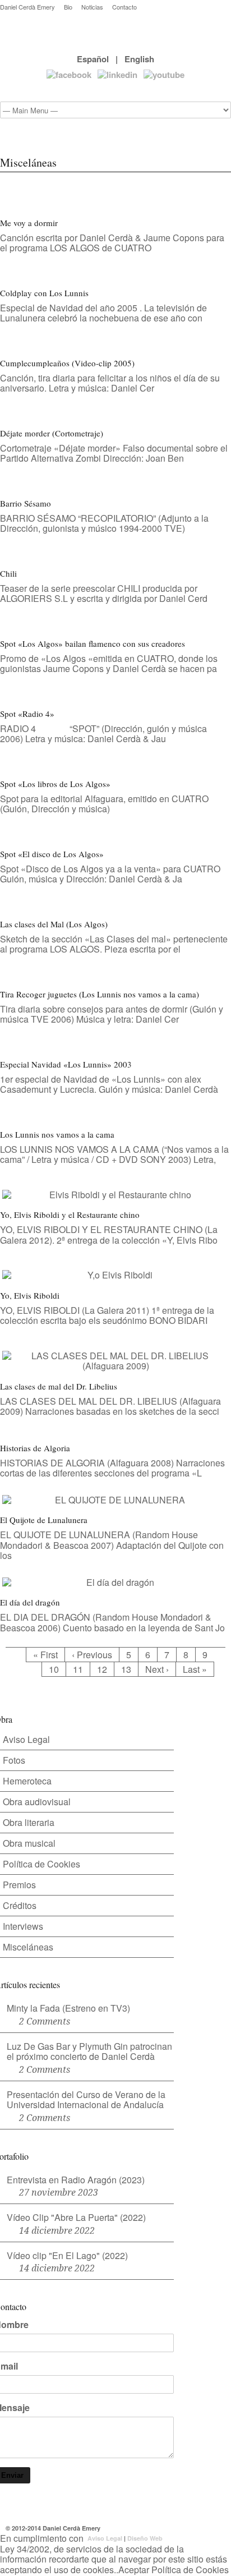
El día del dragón (30, 1602)
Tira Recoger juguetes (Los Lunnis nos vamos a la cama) (100, 994)
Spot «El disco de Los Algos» (52, 854)
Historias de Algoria (35, 1448)
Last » (195, 1669)
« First (45, 1655)
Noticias (92, 7)
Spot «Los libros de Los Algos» (55, 784)
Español (93, 59)
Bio (68, 7)
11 (78, 1669)
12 (102, 1669)
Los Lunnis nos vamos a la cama (57, 1134)
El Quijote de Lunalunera (44, 1520)
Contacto (124, 7)
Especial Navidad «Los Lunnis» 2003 (66, 1064)
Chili (8, 573)
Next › (157, 1669)
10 (54, 1669)
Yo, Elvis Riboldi (30, 1295)
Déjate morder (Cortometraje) (52, 433)
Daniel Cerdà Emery (27, 7)
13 (126, 1669)
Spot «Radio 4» (27, 714)
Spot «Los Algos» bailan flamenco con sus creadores (93, 643)
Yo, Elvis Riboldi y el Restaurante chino (70, 1215)
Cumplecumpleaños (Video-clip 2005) (67, 363)
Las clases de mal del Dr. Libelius (59, 1386)
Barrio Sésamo (26, 503)
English (139, 59)
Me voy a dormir (29, 223)
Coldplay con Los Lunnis (44, 293)
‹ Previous (92, 1655)
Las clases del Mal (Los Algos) (54, 924)
